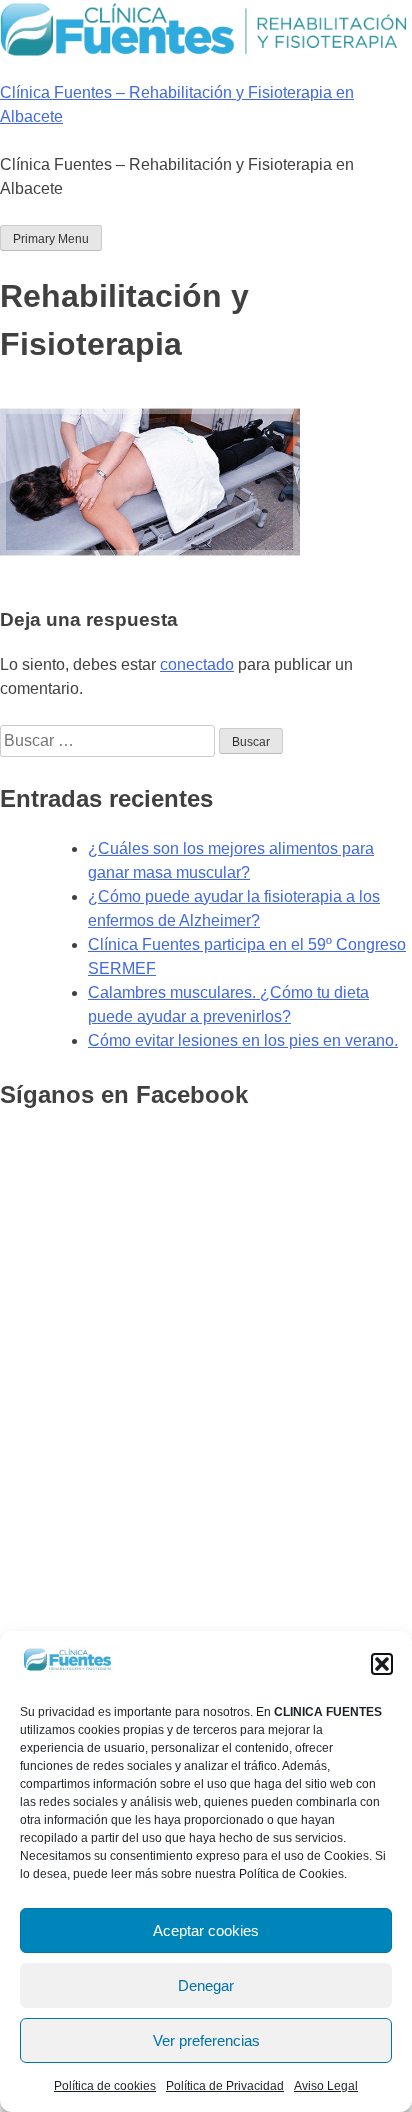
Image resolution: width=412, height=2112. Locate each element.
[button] (382, 1664)
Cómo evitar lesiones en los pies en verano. (243, 1040)
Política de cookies (105, 2086)
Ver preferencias (206, 2040)
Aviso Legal (326, 2086)
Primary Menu (51, 239)
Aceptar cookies (206, 1930)
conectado (197, 664)
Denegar (206, 1985)
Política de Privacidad (225, 2086)
